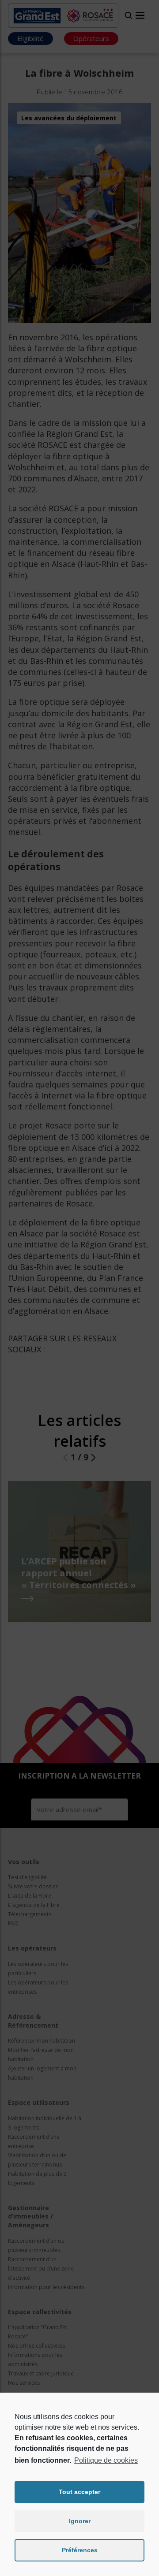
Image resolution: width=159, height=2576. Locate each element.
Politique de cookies (106, 2460)
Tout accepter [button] (79, 2492)
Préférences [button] (80, 2550)
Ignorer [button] (80, 2521)
